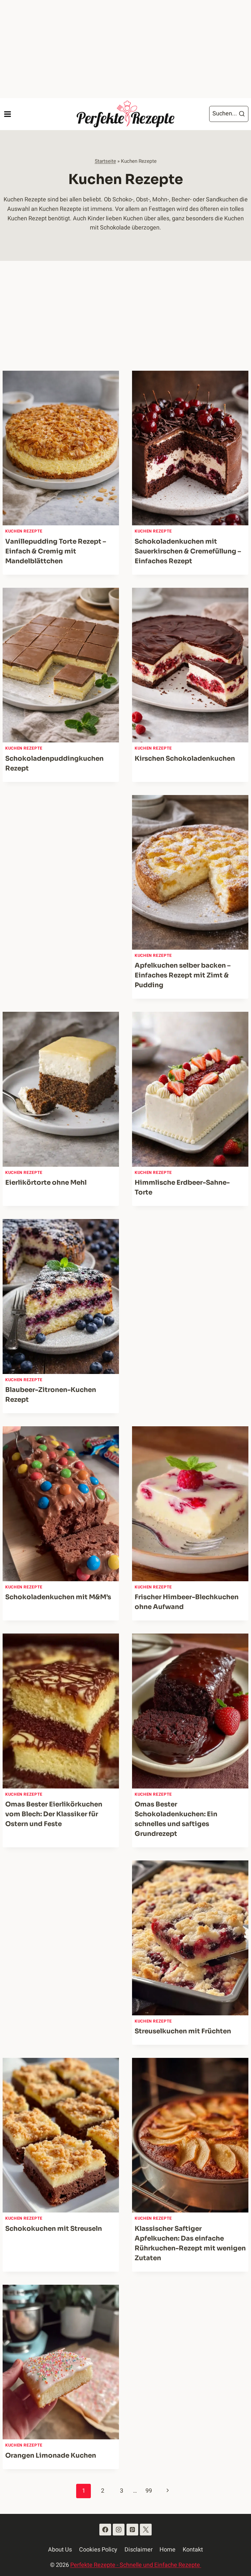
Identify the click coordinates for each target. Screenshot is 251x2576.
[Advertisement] (125, 49)
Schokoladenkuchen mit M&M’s (58, 1597)
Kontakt (193, 2550)
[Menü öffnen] (7, 114)
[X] (146, 2530)
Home (167, 2550)
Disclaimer (139, 2550)
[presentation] (61, 448)
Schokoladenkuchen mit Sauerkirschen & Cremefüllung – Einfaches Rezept (188, 551)
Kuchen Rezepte (24, 531)
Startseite (105, 161)
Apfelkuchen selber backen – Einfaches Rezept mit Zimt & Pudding (183, 975)
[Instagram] (119, 2530)
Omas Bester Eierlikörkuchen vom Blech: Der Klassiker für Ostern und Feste (54, 1814)
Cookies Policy (98, 2550)
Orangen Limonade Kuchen (51, 2456)
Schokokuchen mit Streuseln (54, 2229)
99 (149, 2491)
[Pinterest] (132, 2530)
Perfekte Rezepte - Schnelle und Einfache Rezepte (136, 2565)
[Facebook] (105, 2530)
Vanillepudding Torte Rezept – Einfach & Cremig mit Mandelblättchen (56, 551)
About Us (60, 2550)
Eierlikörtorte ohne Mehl (46, 1183)
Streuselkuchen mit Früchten (183, 2031)
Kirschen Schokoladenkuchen (185, 759)
